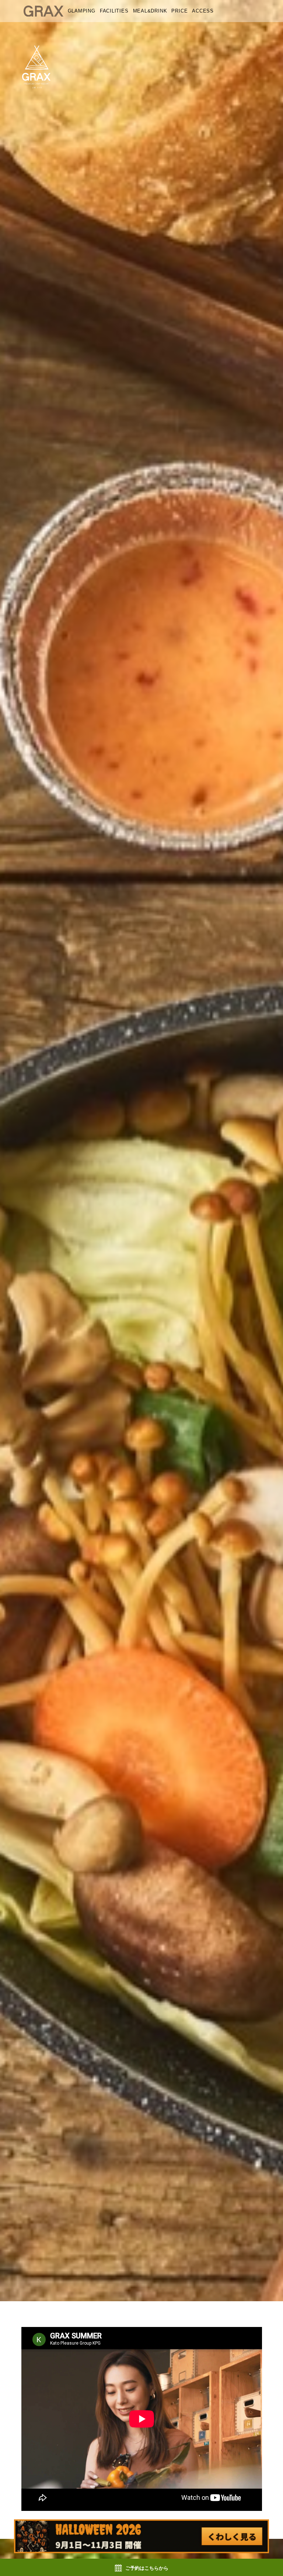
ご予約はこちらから (146, 2568)
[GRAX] (43, 11)
